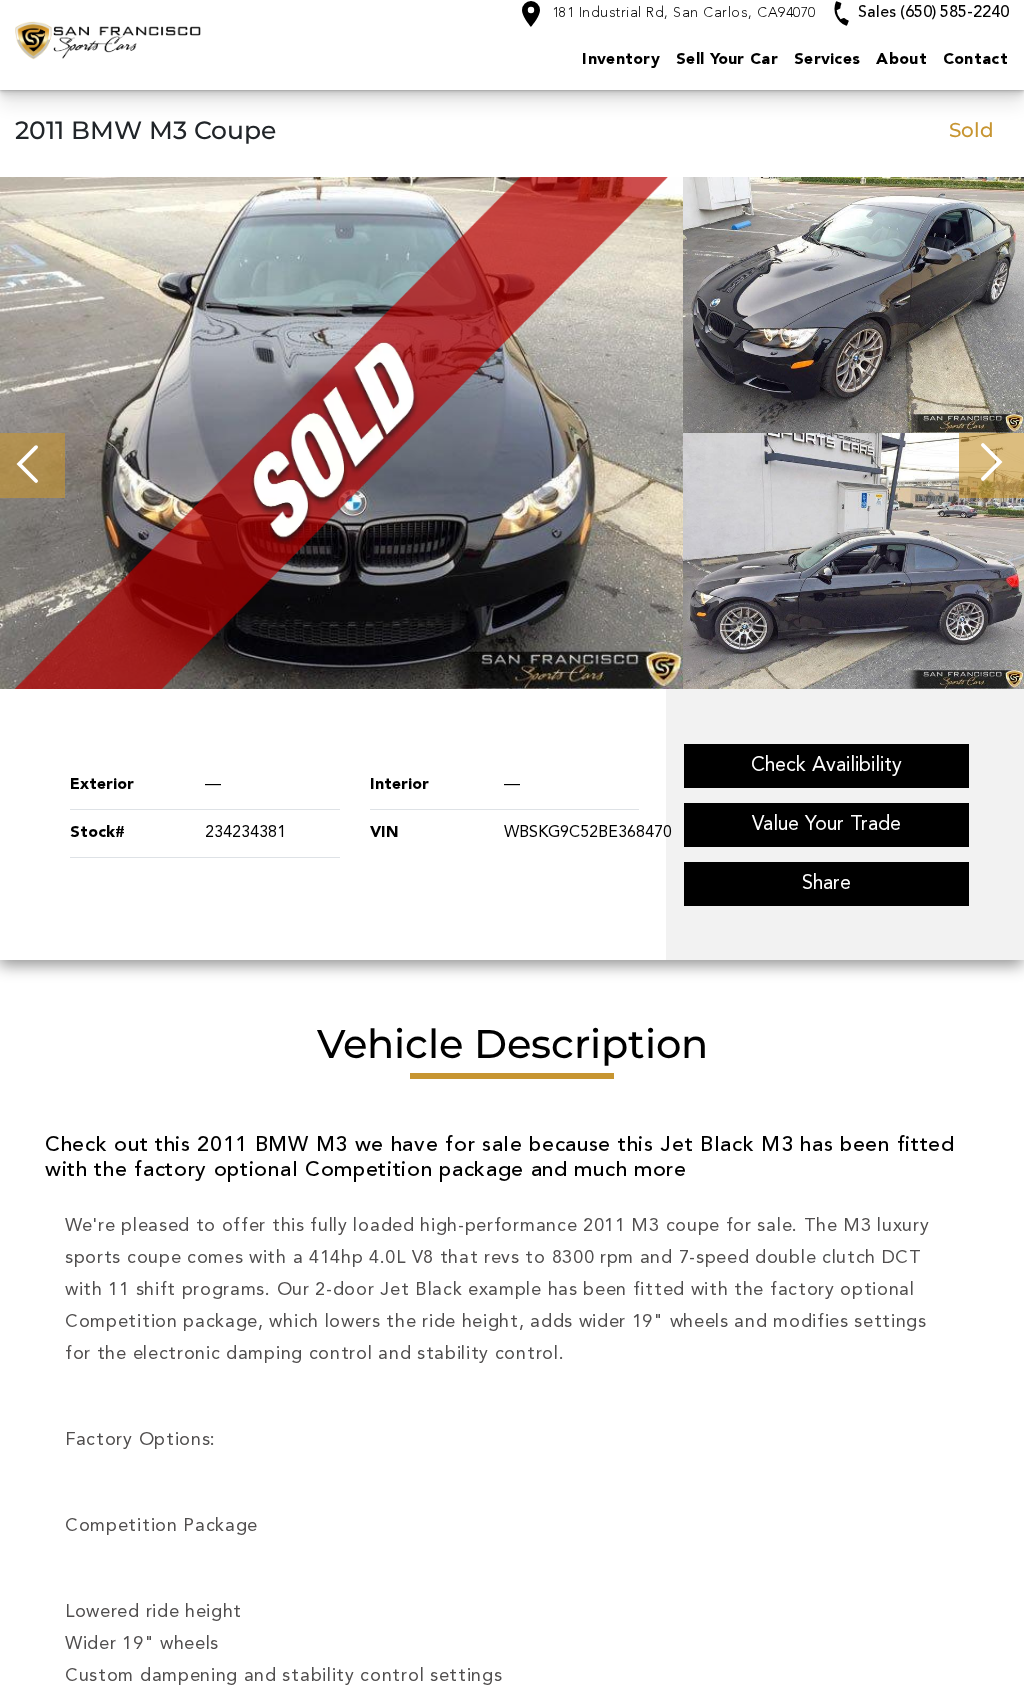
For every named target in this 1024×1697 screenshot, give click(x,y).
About (901, 60)
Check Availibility (826, 766)
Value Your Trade (826, 825)
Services (827, 60)
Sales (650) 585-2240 (931, 13)
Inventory (621, 60)
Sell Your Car (727, 60)
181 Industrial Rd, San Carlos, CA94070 (681, 13)
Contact (975, 60)
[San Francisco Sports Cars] (150, 40)
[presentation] (32, 465)
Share (826, 884)
